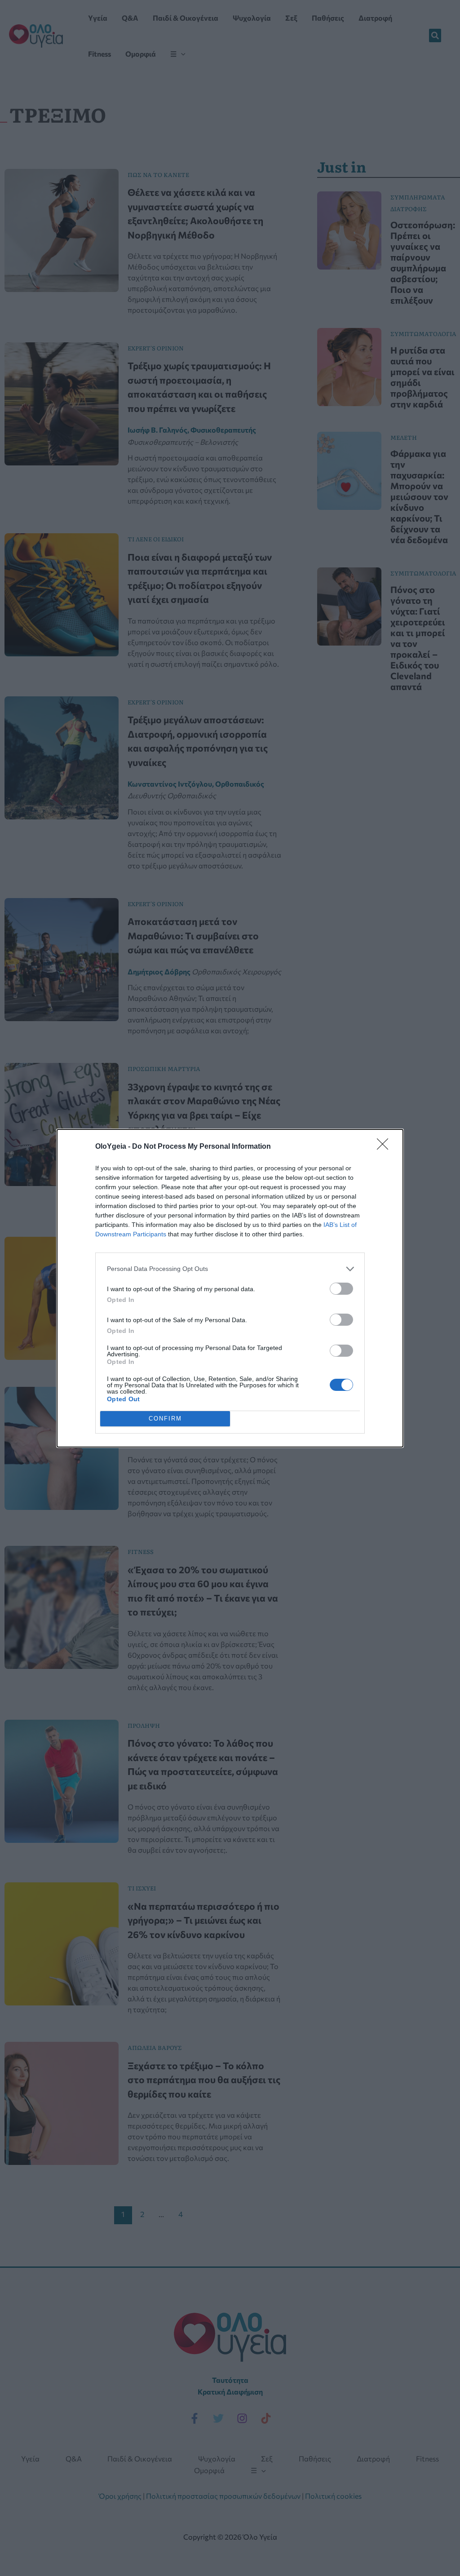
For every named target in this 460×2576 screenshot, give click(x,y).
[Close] (385, 1147)
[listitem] (230, 1269)
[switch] (341, 1289)
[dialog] (230, 1288)
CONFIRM (165, 1419)
